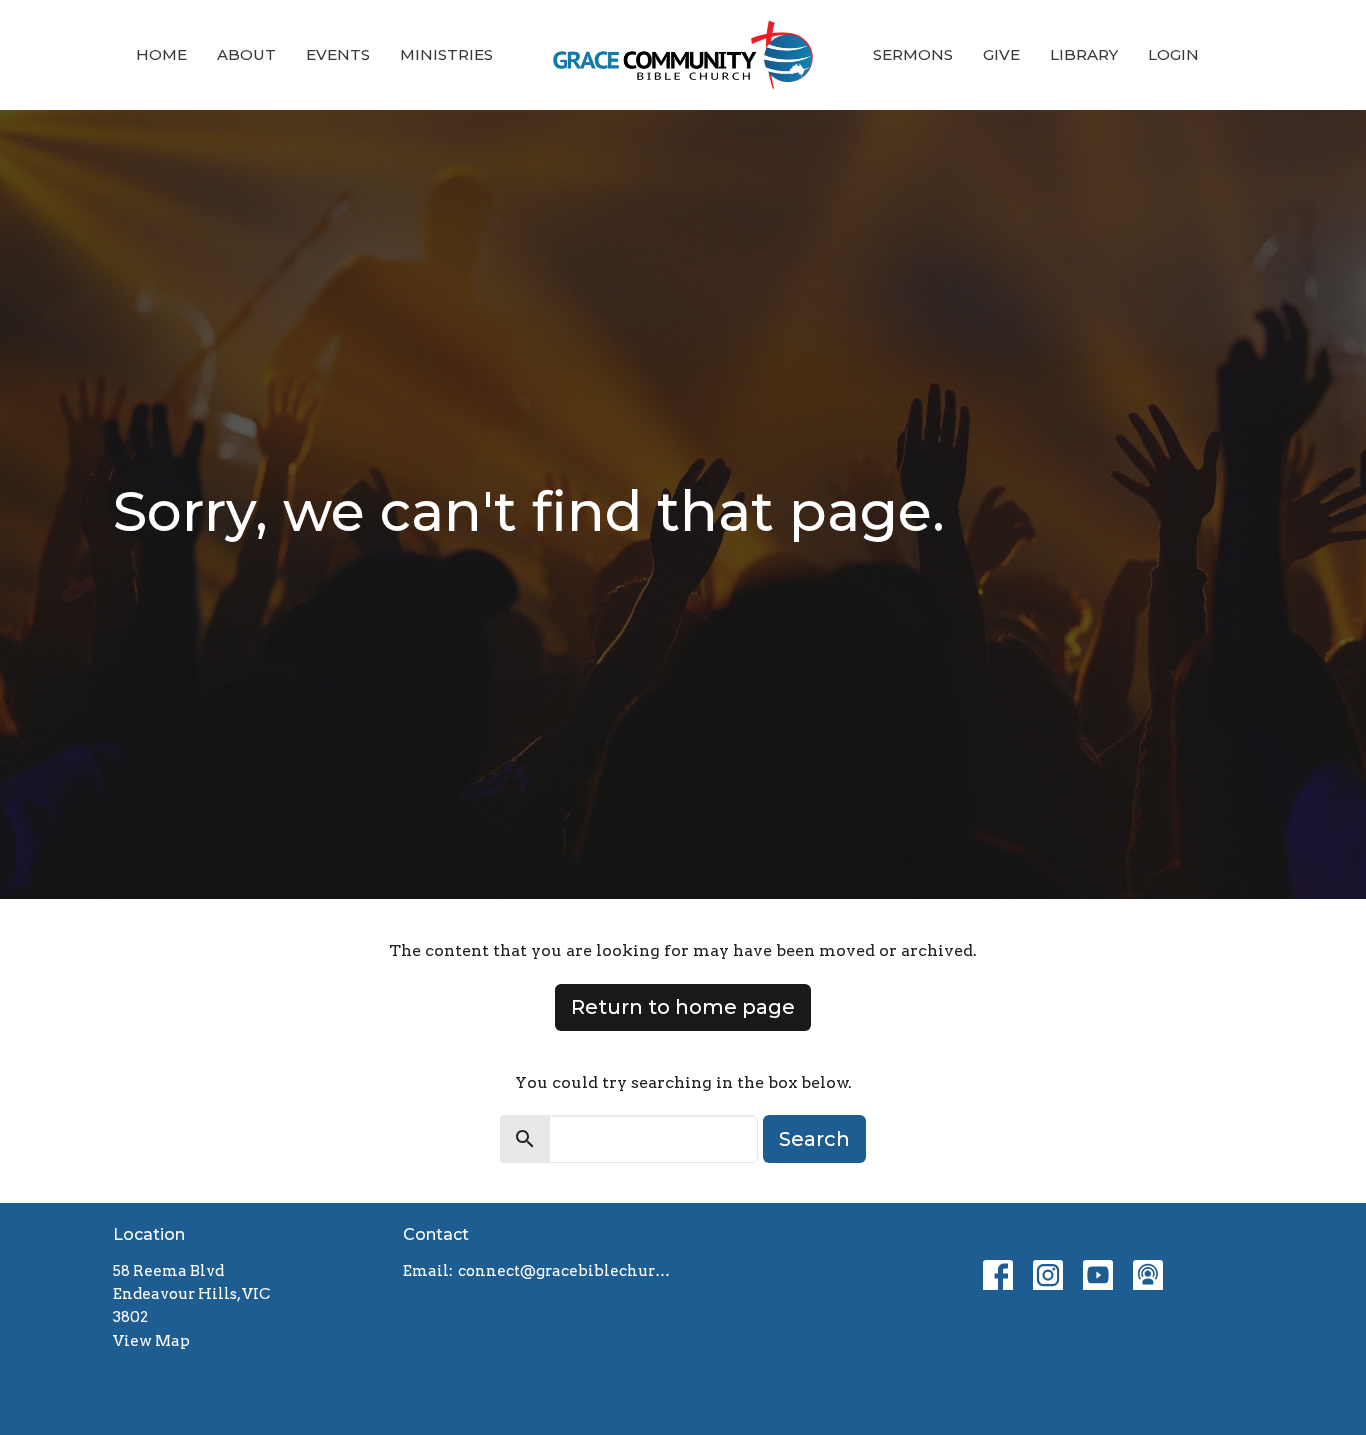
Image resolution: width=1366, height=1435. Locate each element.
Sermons (913, 54)
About (246, 54)
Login (1173, 54)
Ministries (446, 54)
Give (1001, 54)
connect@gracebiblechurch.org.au (565, 1271)
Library (1084, 54)
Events (338, 54)
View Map (151, 1341)
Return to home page (683, 1007)
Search (814, 1139)
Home (161, 54)
